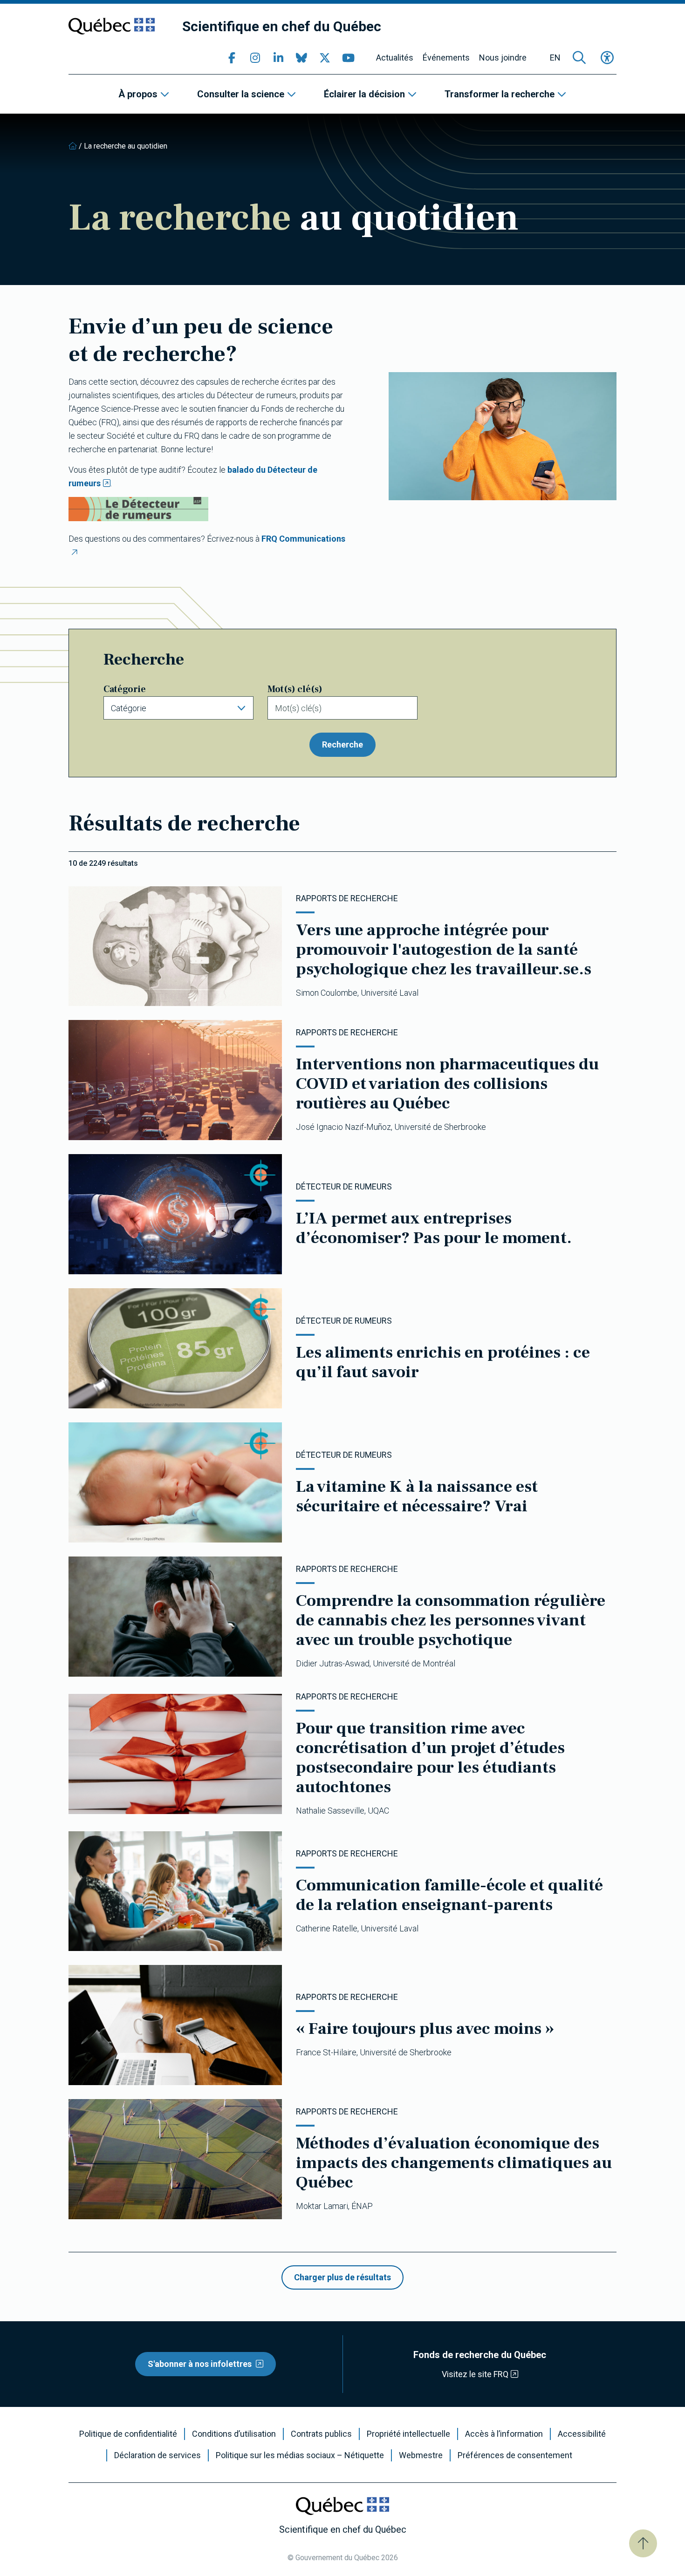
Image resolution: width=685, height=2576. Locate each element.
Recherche (342, 744)
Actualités (395, 58)
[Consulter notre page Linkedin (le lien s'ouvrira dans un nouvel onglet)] (278, 58)
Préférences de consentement (515, 2455)
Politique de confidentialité (128, 2434)
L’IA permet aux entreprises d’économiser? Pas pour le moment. (434, 1228)
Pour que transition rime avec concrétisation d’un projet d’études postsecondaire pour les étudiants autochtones (430, 1758)
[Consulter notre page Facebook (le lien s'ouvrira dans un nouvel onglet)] (232, 58)
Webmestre (421, 2455)
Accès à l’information (504, 2434)
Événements (446, 58)
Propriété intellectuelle (408, 2434)
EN (555, 58)
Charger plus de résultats (342, 2277)
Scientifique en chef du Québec (282, 26)
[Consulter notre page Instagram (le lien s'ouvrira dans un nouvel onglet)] (255, 58)
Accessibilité (582, 2434)
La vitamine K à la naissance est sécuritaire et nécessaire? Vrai (417, 1496)
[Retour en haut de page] (643, 2543)
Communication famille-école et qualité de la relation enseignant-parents (449, 1895)
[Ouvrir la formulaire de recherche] (579, 58)
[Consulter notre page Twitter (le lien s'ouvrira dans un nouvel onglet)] (325, 58)
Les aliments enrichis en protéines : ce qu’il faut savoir (443, 1362)
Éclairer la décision (364, 94)
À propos (138, 94)
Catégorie (125, 689)
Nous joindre (503, 58)
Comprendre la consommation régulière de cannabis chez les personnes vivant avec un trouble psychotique (451, 1620)
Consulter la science (241, 94)
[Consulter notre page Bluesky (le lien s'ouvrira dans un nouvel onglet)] (301, 58)
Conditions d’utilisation (234, 2434)
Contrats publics (321, 2434)
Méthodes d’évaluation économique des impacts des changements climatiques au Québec (454, 2163)
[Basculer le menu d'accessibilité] (607, 58)
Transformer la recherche (500, 94)
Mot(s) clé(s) (295, 689)
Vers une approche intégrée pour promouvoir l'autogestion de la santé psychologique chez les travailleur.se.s (444, 950)
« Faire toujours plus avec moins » (425, 2029)
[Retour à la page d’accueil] (73, 146)
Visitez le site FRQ (475, 2374)
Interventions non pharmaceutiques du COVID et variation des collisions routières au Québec (447, 1084)
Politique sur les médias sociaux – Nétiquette (300, 2455)
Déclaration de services (158, 2455)
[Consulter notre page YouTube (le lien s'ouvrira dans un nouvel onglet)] (348, 58)
